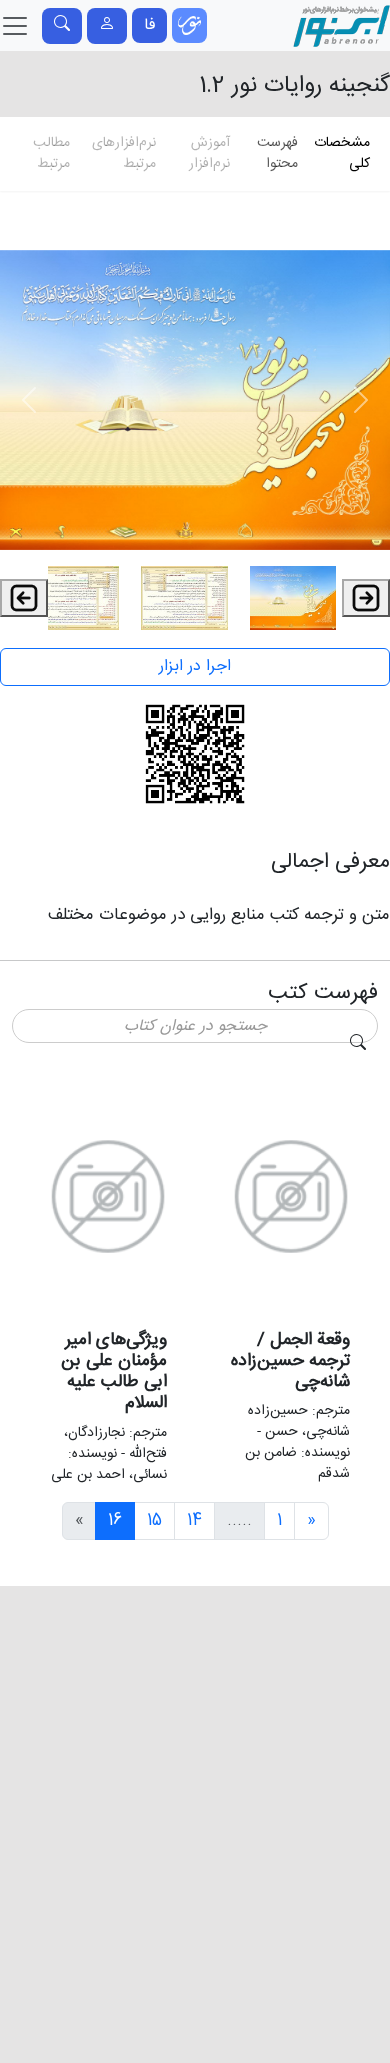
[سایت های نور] (189, 25)
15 (154, 1520)
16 (115, 1520)
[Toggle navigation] (62, 26)
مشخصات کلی (342, 153)
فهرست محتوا (277, 153)
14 (194, 1520)
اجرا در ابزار (195, 666)
